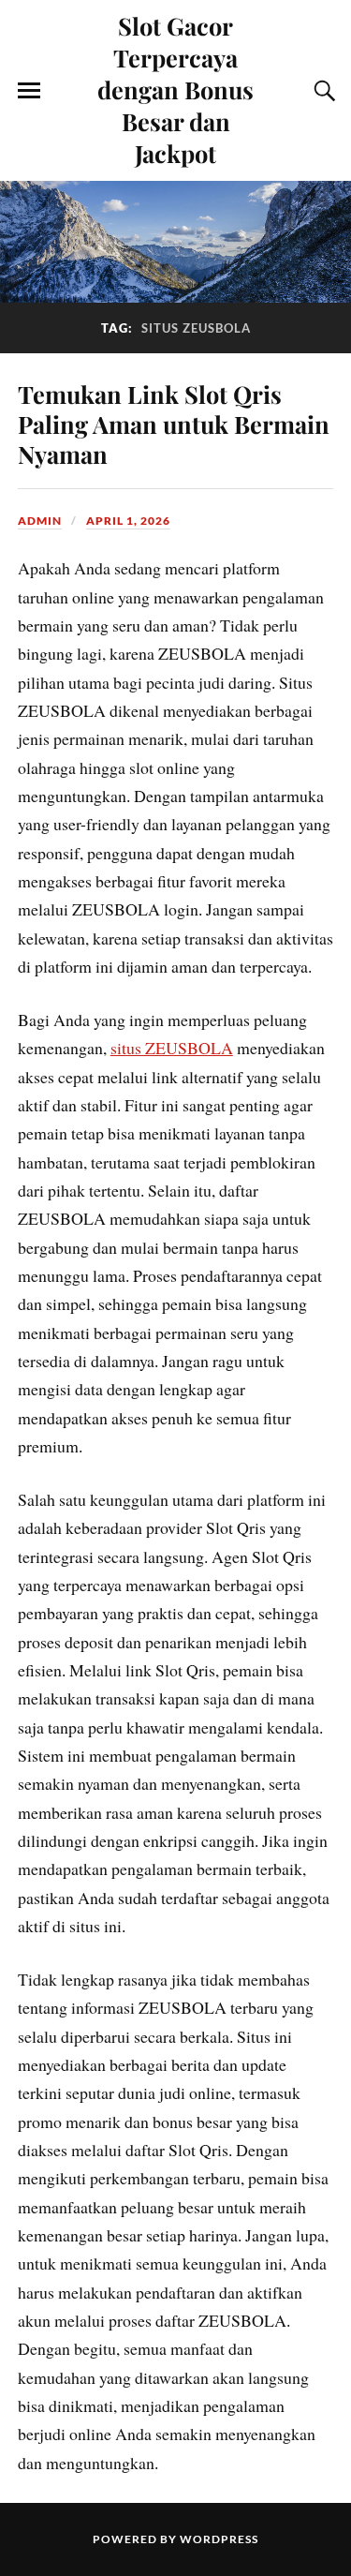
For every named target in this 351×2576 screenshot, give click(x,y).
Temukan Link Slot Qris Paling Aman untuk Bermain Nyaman (174, 424)
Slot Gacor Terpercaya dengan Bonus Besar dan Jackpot (175, 89)
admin (40, 521)
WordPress (219, 2539)
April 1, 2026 (128, 521)
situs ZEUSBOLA (172, 1048)
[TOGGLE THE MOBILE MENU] (29, 91)
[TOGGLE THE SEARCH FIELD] (322, 91)
